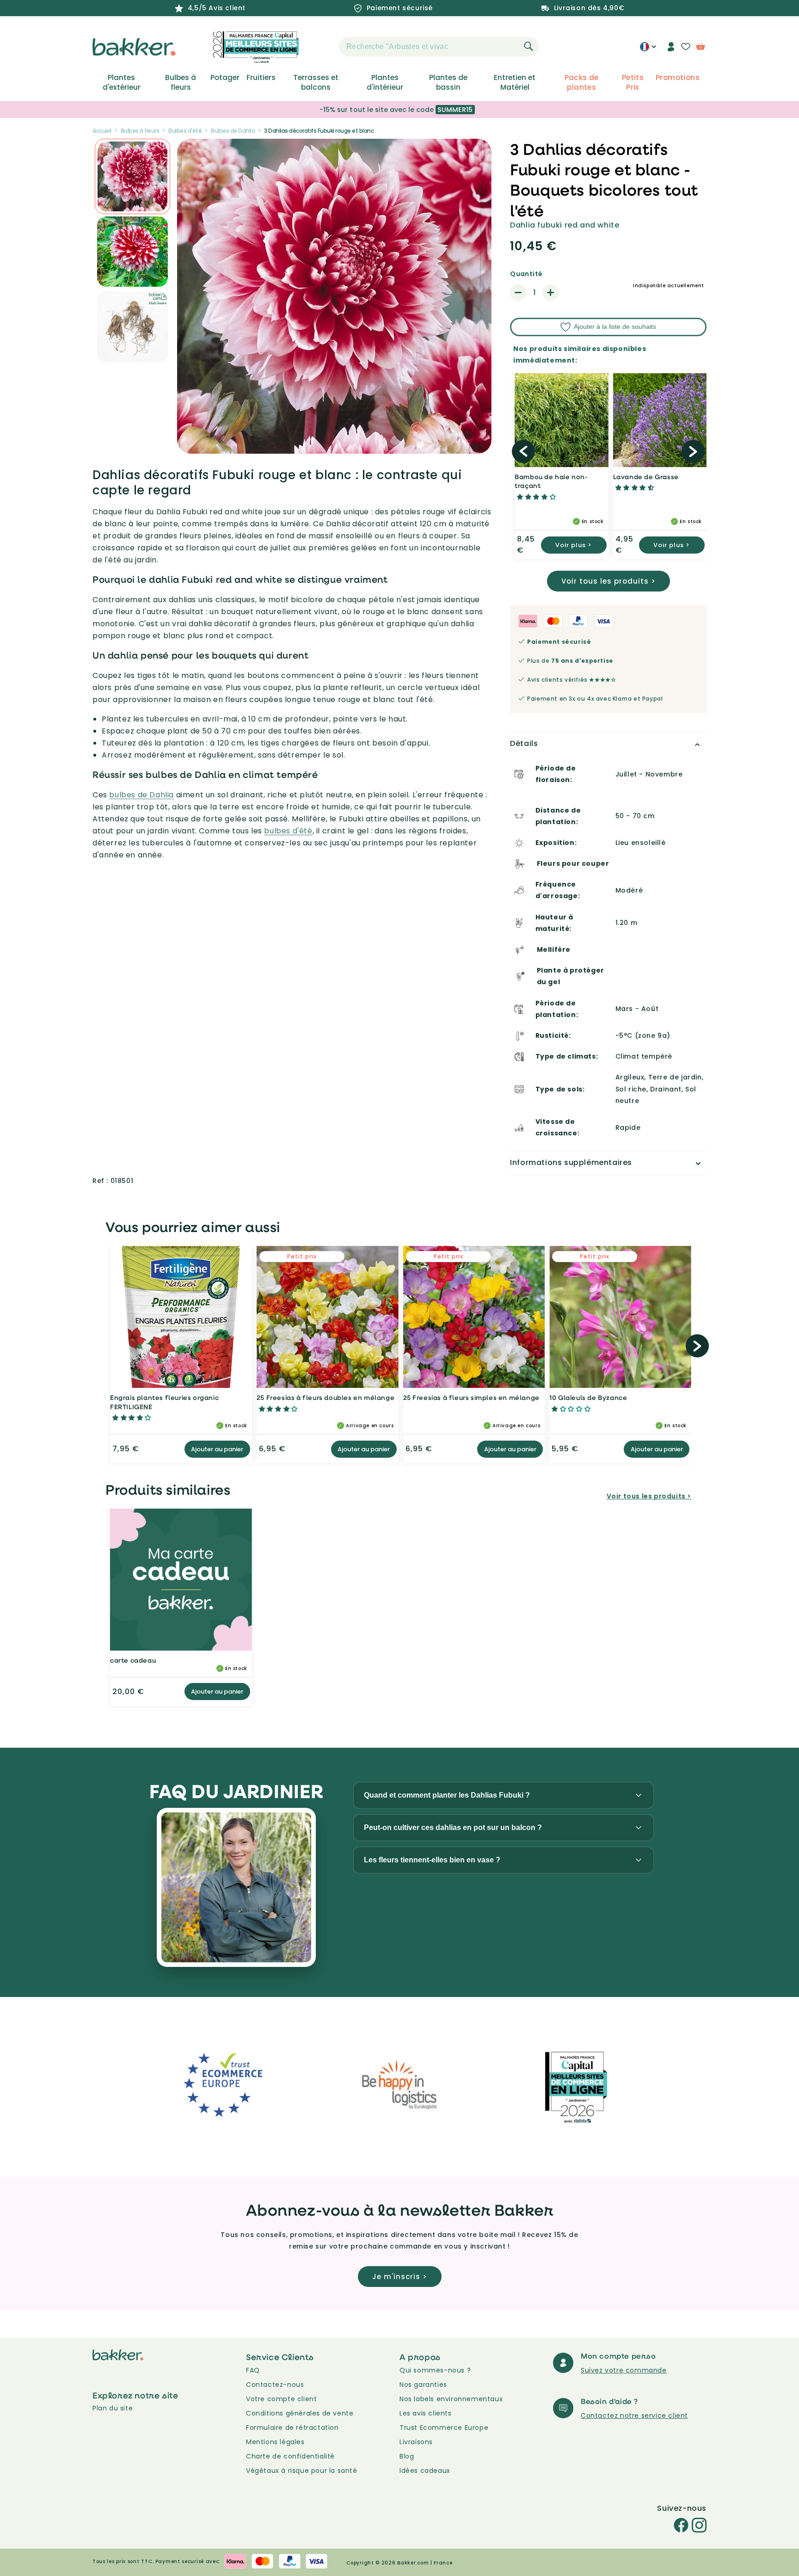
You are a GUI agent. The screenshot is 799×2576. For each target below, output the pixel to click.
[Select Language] (648, 50)
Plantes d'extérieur (122, 82)
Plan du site (113, 2408)
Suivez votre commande (624, 2370)
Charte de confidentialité (290, 2456)
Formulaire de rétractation (292, 2428)
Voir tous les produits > (608, 581)
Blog (407, 2456)
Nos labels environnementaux (451, 2399)
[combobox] (439, 47)
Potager (225, 78)
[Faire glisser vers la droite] (693, 451)
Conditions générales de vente (300, 2413)
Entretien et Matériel (515, 82)
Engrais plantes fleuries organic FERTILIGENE (164, 1402)
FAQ (253, 2370)
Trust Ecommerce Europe (444, 2428)
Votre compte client (281, 2399)
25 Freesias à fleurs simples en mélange (471, 1397)
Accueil (102, 131)
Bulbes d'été (185, 131)
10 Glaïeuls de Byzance (588, 1397)
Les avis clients (426, 2413)
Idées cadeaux (425, 2471)
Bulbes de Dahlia (233, 131)
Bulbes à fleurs (181, 82)
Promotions (678, 78)
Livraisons (416, 2442)
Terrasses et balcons (316, 82)
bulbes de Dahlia (141, 795)
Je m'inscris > (400, 2277)
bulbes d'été (288, 831)
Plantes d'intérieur (385, 82)
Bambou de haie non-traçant (551, 481)
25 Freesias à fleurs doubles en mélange (326, 1397)
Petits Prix (633, 82)
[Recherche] (529, 46)
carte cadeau (133, 1660)
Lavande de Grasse (646, 477)
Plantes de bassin (448, 82)
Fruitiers (261, 78)
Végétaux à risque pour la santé (302, 2471)
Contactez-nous (275, 2385)
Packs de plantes (582, 82)
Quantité (526, 274)
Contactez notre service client (634, 2416)
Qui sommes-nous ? (435, 2370)
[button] (323, 47)
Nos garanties (423, 2385)
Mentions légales (275, 2442)
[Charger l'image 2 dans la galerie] (132, 176)
